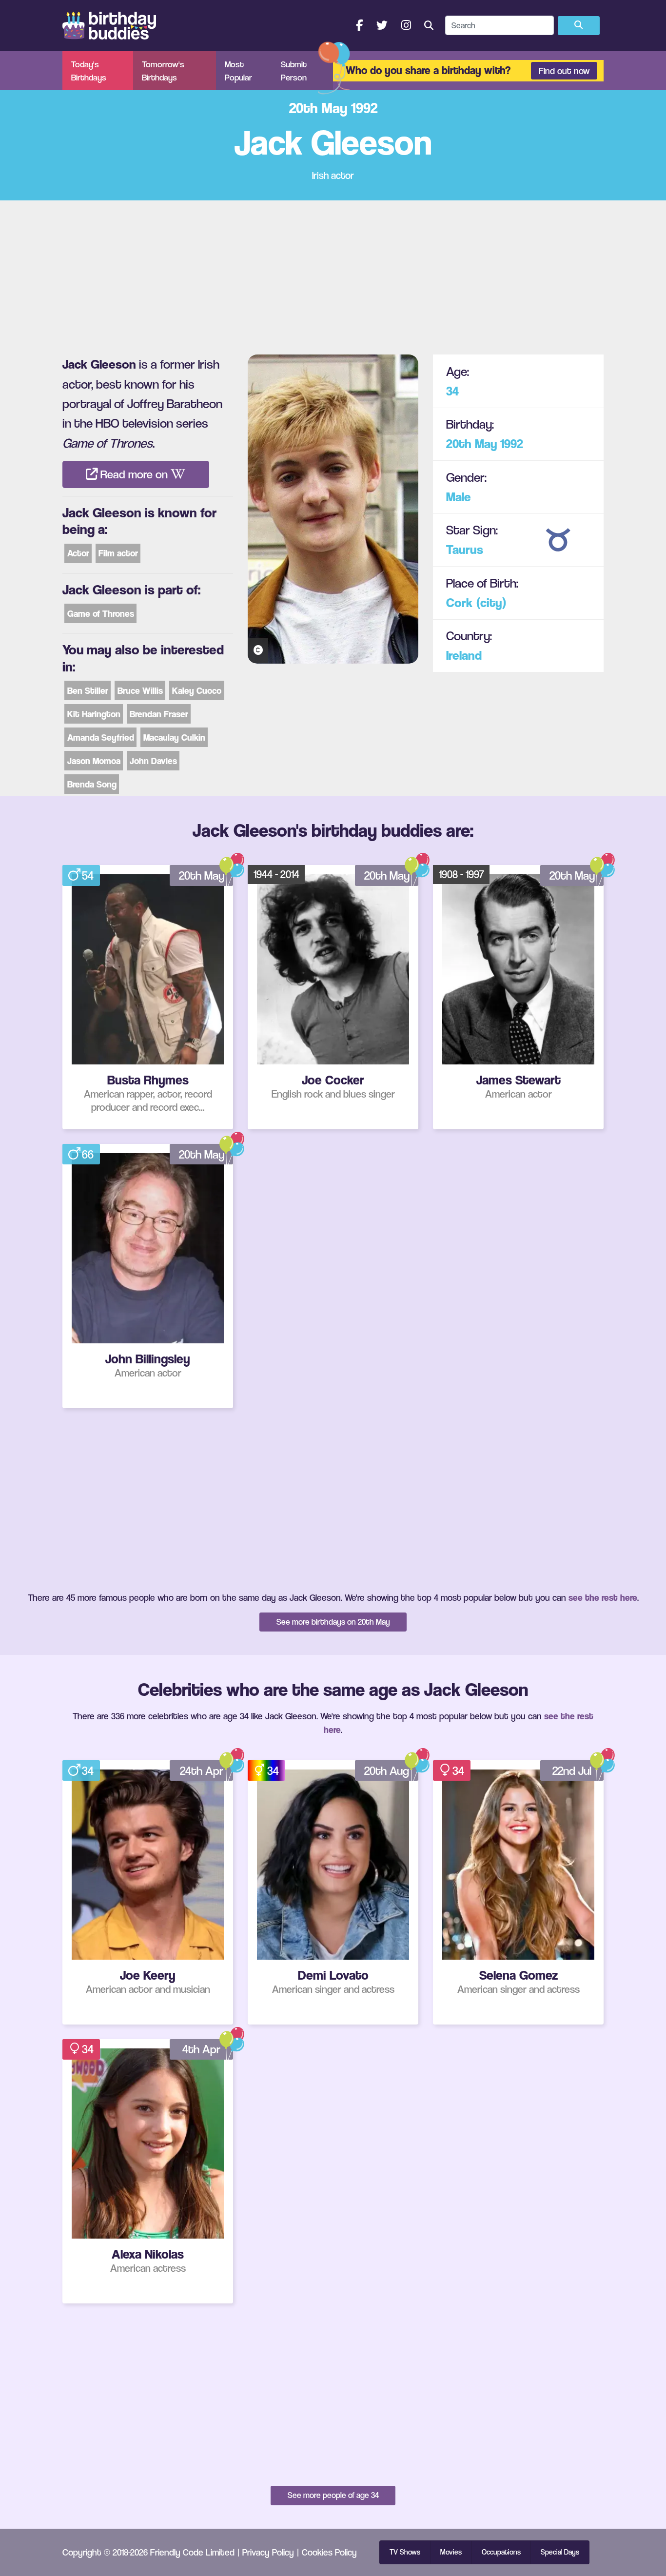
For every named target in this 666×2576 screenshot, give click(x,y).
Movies (451, 2552)
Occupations (501, 2552)
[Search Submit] (579, 26)
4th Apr (201, 2049)
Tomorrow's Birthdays (163, 71)
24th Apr (202, 1771)
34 (452, 391)
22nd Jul (572, 1771)
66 (88, 1154)
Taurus (465, 550)
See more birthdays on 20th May (333, 1622)
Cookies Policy (329, 2552)
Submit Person (294, 71)
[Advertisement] (333, 274)
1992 (512, 444)
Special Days (560, 2552)
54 (88, 875)
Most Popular (238, 71)
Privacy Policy (268, 2552)
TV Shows (405, 2552)
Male (459, 497)
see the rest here (603, 1597)
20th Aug (387, 1771)
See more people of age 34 (333, 2495)
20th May (472, 444)
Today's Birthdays (89, 71)
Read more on (134, 474)
